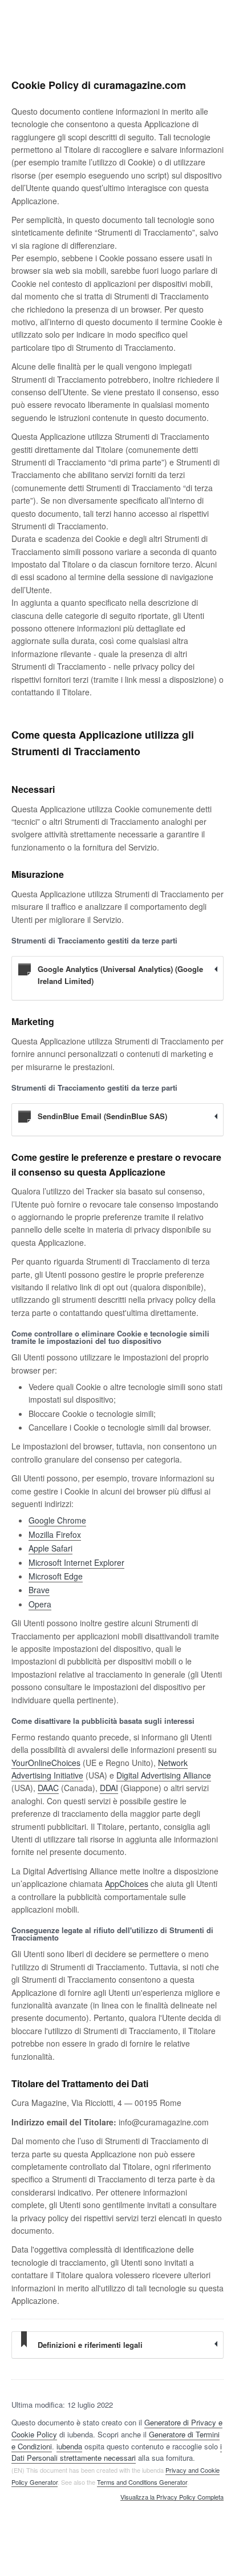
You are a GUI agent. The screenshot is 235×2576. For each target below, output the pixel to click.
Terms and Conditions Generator (142, 2482)
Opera (40, 1604)
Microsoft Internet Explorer (76, 1562)
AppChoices (127, 1884)
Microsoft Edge (56, 1576)
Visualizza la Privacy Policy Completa (172, 2497)
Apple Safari (50, 1548)
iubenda (69, 2446)
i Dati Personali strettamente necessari (117, 2452)
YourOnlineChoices (46, 1763)
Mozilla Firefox (55, 1534)
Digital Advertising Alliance (164, 1775)
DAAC (48, 1788)
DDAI (109, 1788)
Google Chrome (57, 1520)
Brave (39, 1590)
